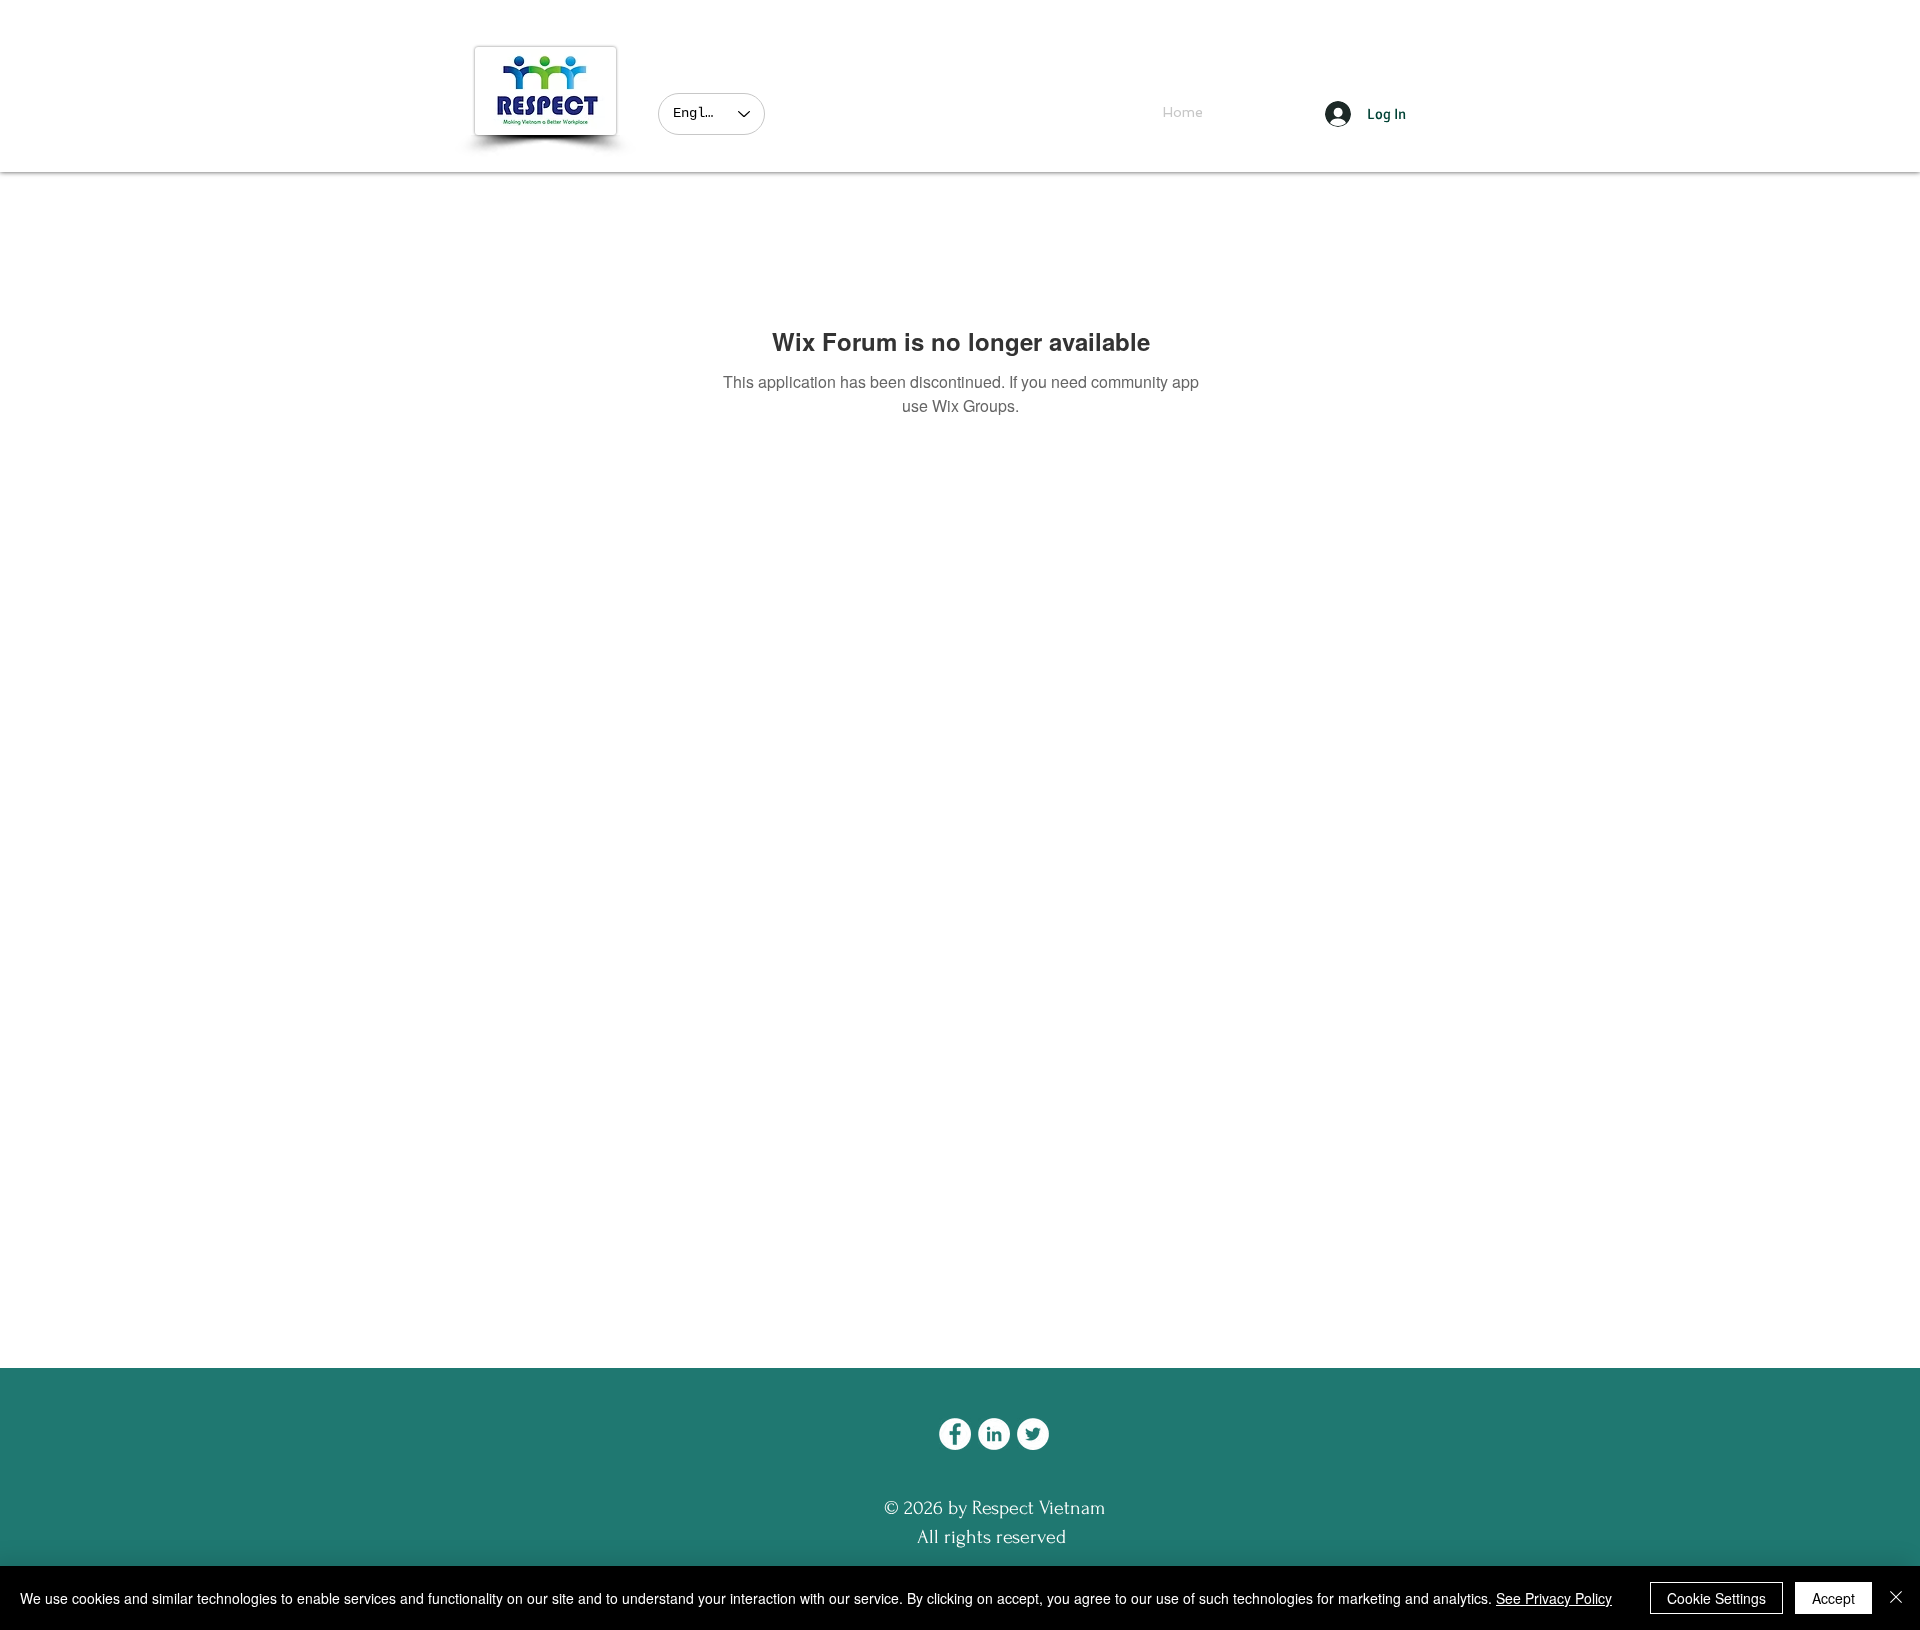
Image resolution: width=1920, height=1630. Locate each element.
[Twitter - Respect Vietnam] (1033, 1434)
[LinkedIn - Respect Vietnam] (994, 1434)
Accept (1833, 1598)
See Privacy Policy (1554, 1598)
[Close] (1896, 1598)
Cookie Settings (1716, 1598)
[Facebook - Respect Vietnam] (955, 1434)
